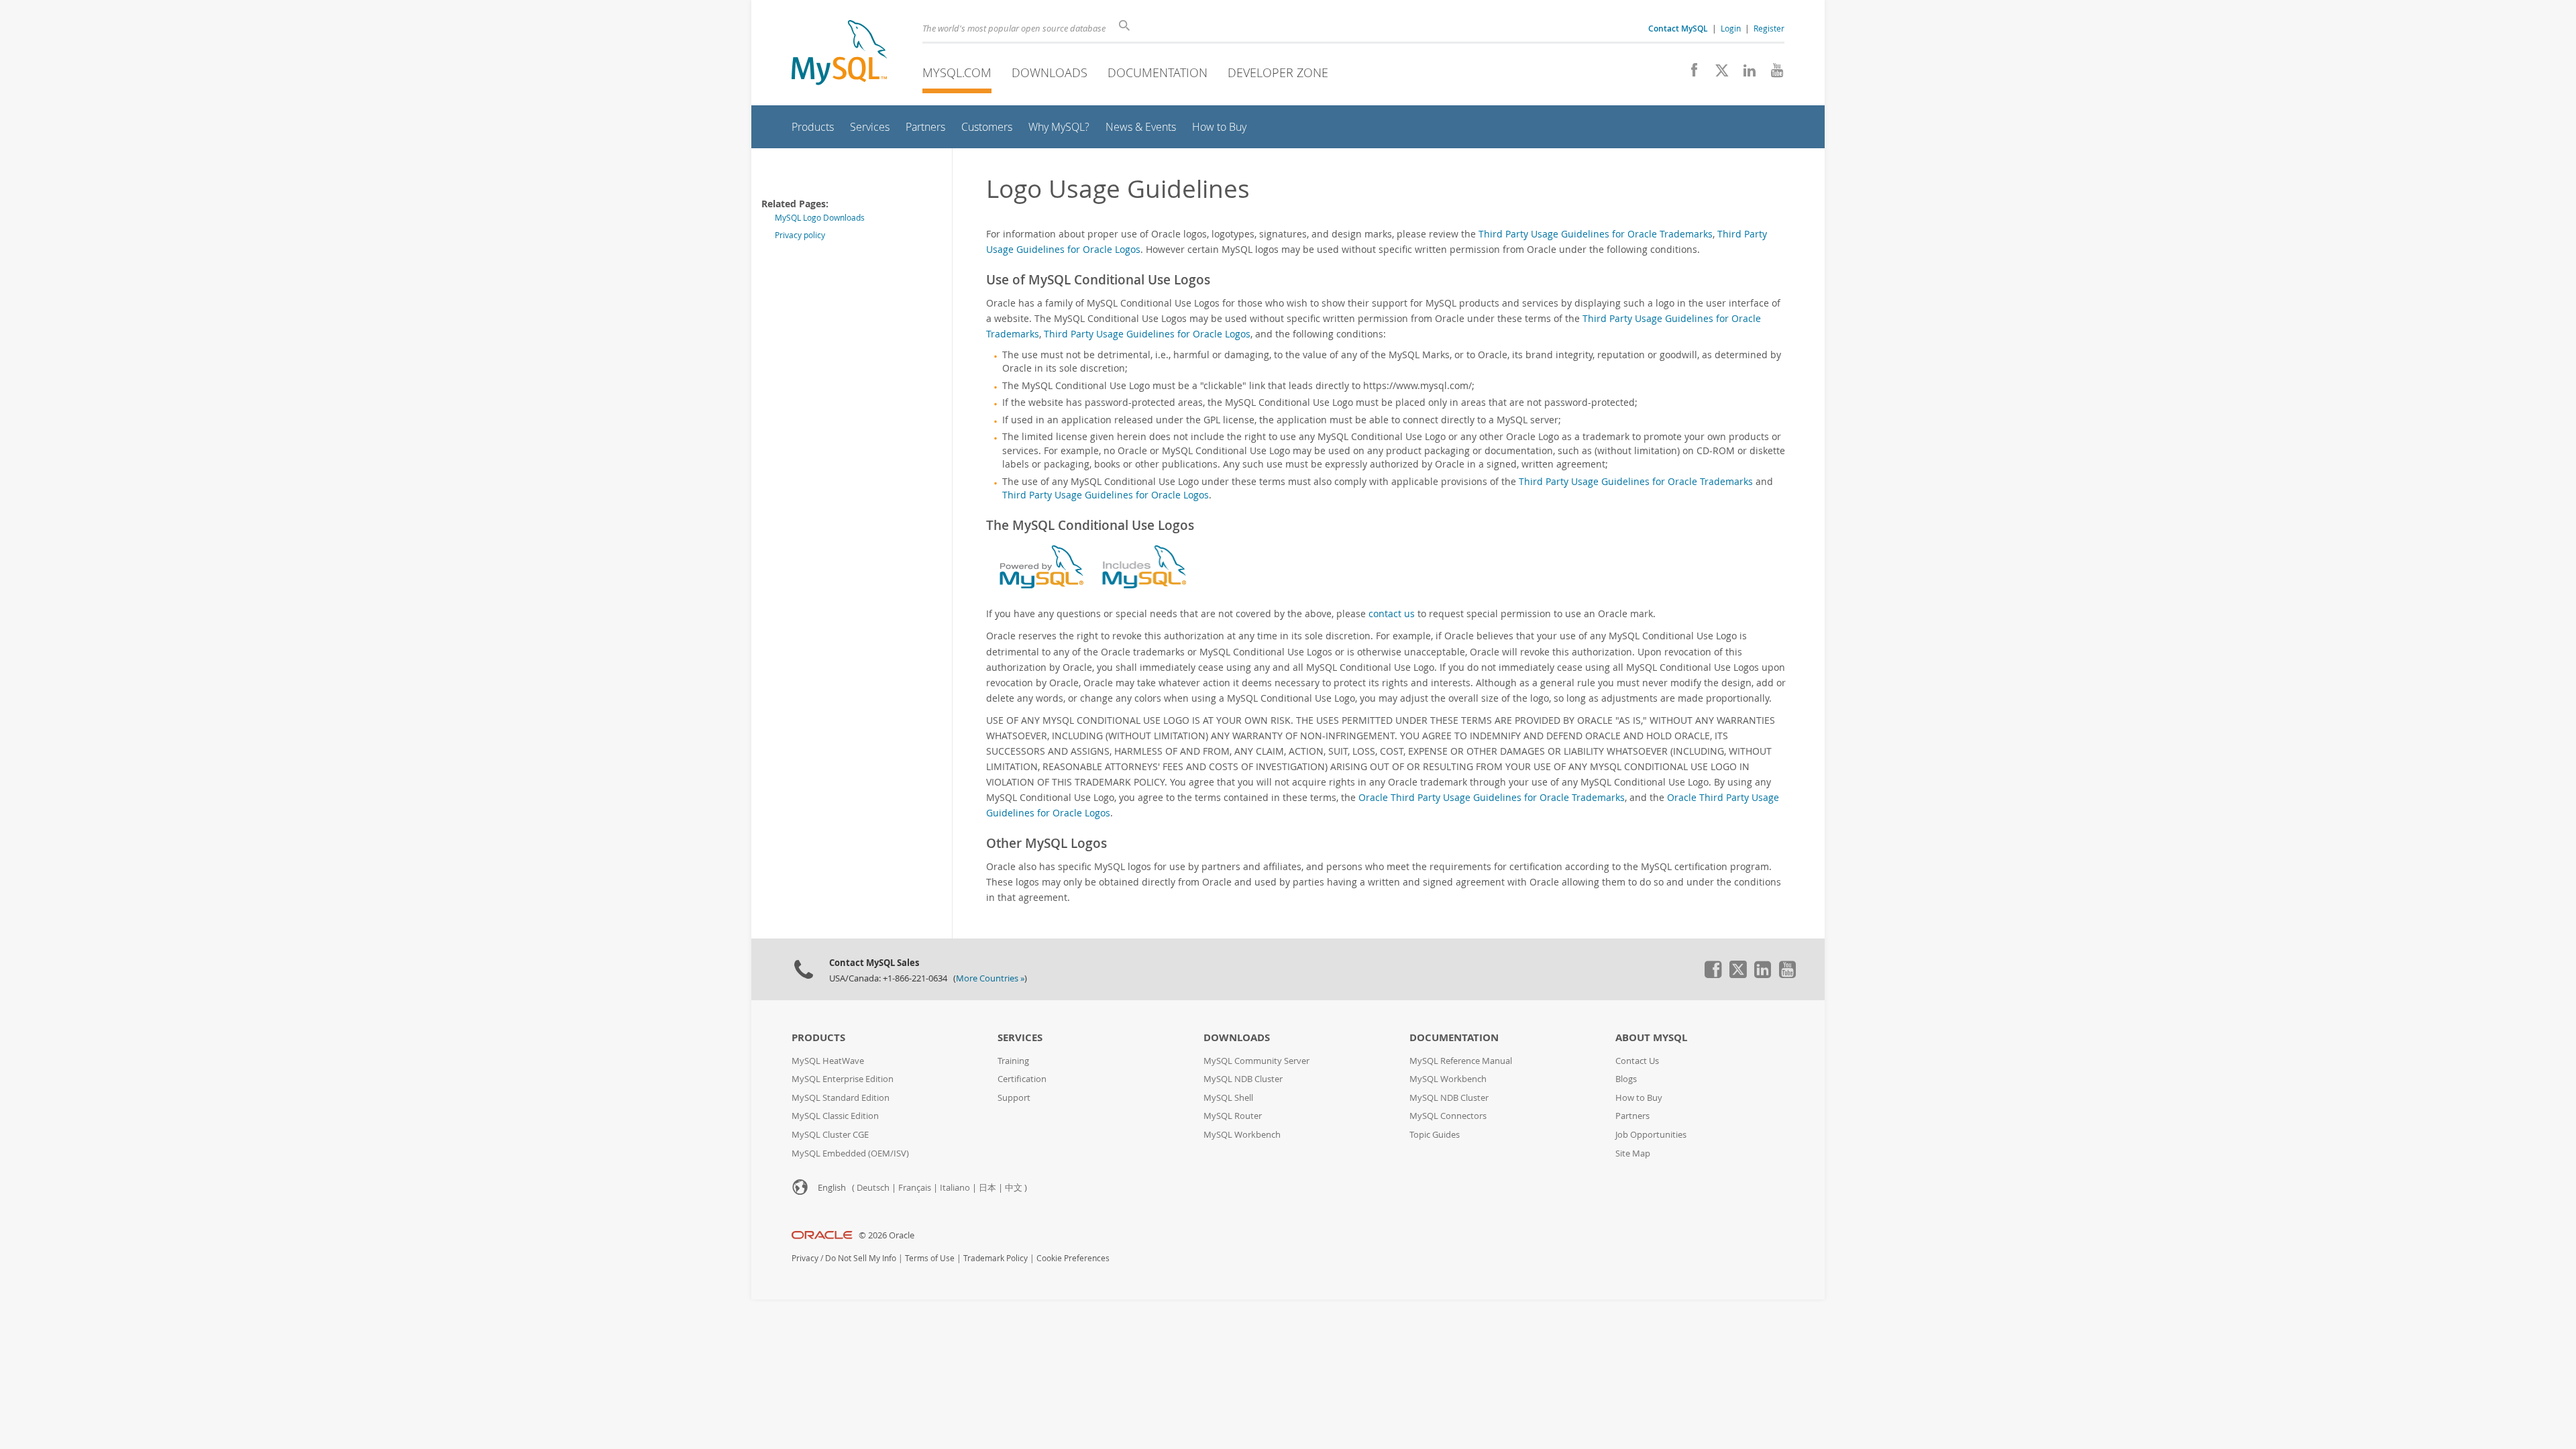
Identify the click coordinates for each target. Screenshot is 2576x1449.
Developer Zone (1278, 72)
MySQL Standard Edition (841, 1098)
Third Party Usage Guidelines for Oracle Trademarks (1596, 234)
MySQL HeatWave (828, 1061)
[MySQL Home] (839, 54)
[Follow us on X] (1717, 74)
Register (1769, 28)
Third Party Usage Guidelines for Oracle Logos (1147, 334)
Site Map (1633, 1153)
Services (1020, 1037)
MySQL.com (957, 72)
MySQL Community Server (1256, 1061)
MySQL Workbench (1242, 1135)
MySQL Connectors (1448, 1116)
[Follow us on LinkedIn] (1745, 74)
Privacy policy (800, 235)
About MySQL (1651, 1037)
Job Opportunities (1651, 1135)
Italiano (955, 1188)
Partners (1632, 1116)
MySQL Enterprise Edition (843, 1079)
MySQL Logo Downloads (820, 218)
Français (915, 1188)
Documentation (1158, 72)
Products (818, 1037)
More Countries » (990, 978)
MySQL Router (1233, 1116)
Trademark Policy (996, 1258)
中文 (1014, 1188)
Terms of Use (930, 1258)
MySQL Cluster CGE (830, 1135)
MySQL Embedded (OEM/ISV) (850, 1153)
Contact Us (1637, 1061)
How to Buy (1639, 1098)
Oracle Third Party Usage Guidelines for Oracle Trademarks (1492, 797)
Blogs (1626, 1079)
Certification (1022, 1079)
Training (1013, 1061)
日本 (987, 1188)
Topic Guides (1435, 1135)
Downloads (1050, 72)
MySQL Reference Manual (1461, 1061)
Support (1014, 1098)
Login (1731, 28)
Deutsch (873, 1188)
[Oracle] (822, 1235)
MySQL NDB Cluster (1243, 1079)
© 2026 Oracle (887, 1235)
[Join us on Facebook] (1689, 74)
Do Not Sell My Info (861, 1258)
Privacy (805, 1258)
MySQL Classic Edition (835, 1116)
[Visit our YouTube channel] (1772, 74)
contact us (1392, 613)
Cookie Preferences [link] (1073, 1258)
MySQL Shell (1228, 1098)
